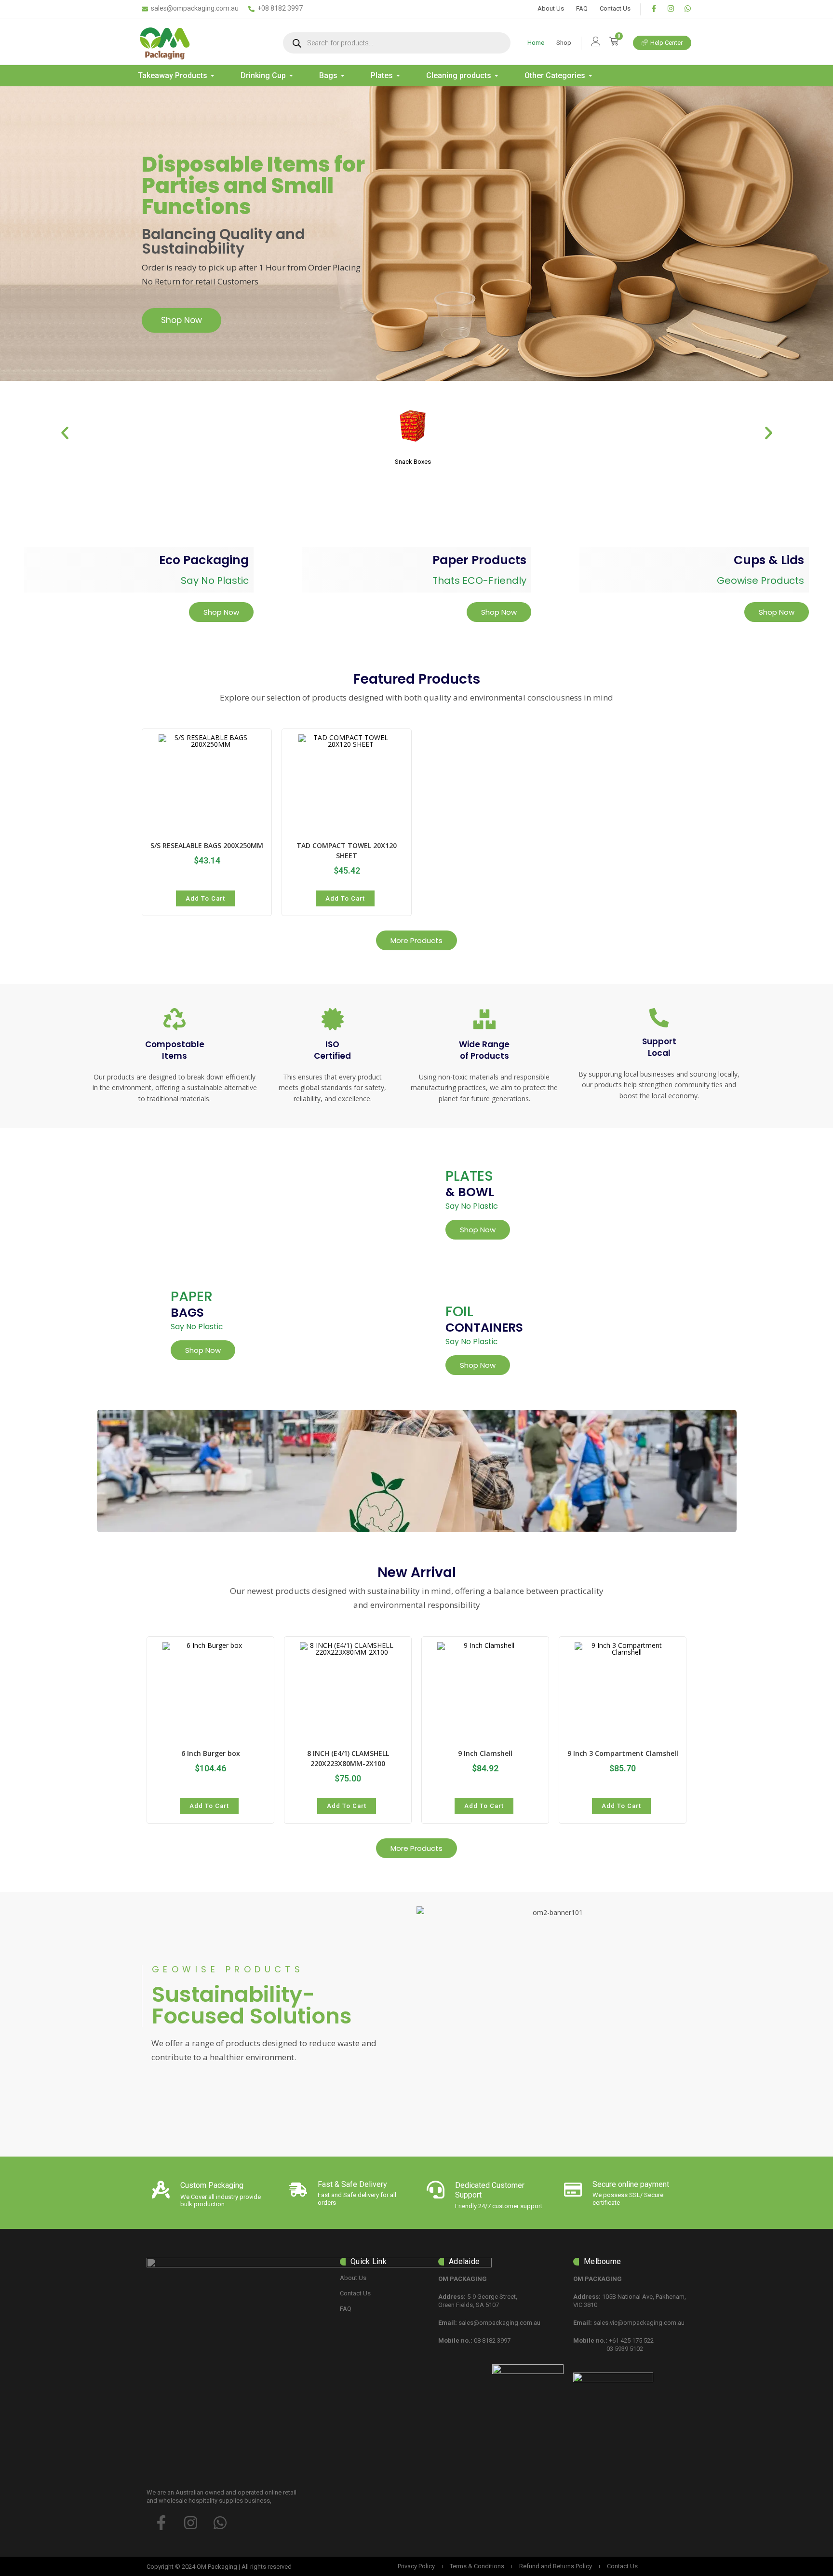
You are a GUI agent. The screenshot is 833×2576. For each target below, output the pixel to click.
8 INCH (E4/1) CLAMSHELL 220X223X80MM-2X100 (348, 1758)
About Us (551, 8)
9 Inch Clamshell (485, 1753)
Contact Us (615, 8)
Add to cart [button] (205, 898)
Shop (564, 43)
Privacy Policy (416, 2566)
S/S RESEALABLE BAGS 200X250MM (207, 845)
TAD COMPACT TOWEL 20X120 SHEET (347, 850)
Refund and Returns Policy (556, 2566)
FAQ (582, 8)
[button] (65, 433)
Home (536, 43)
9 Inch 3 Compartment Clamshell (623, 1753)
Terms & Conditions (477, 2566)
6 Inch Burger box (211, 1753)
